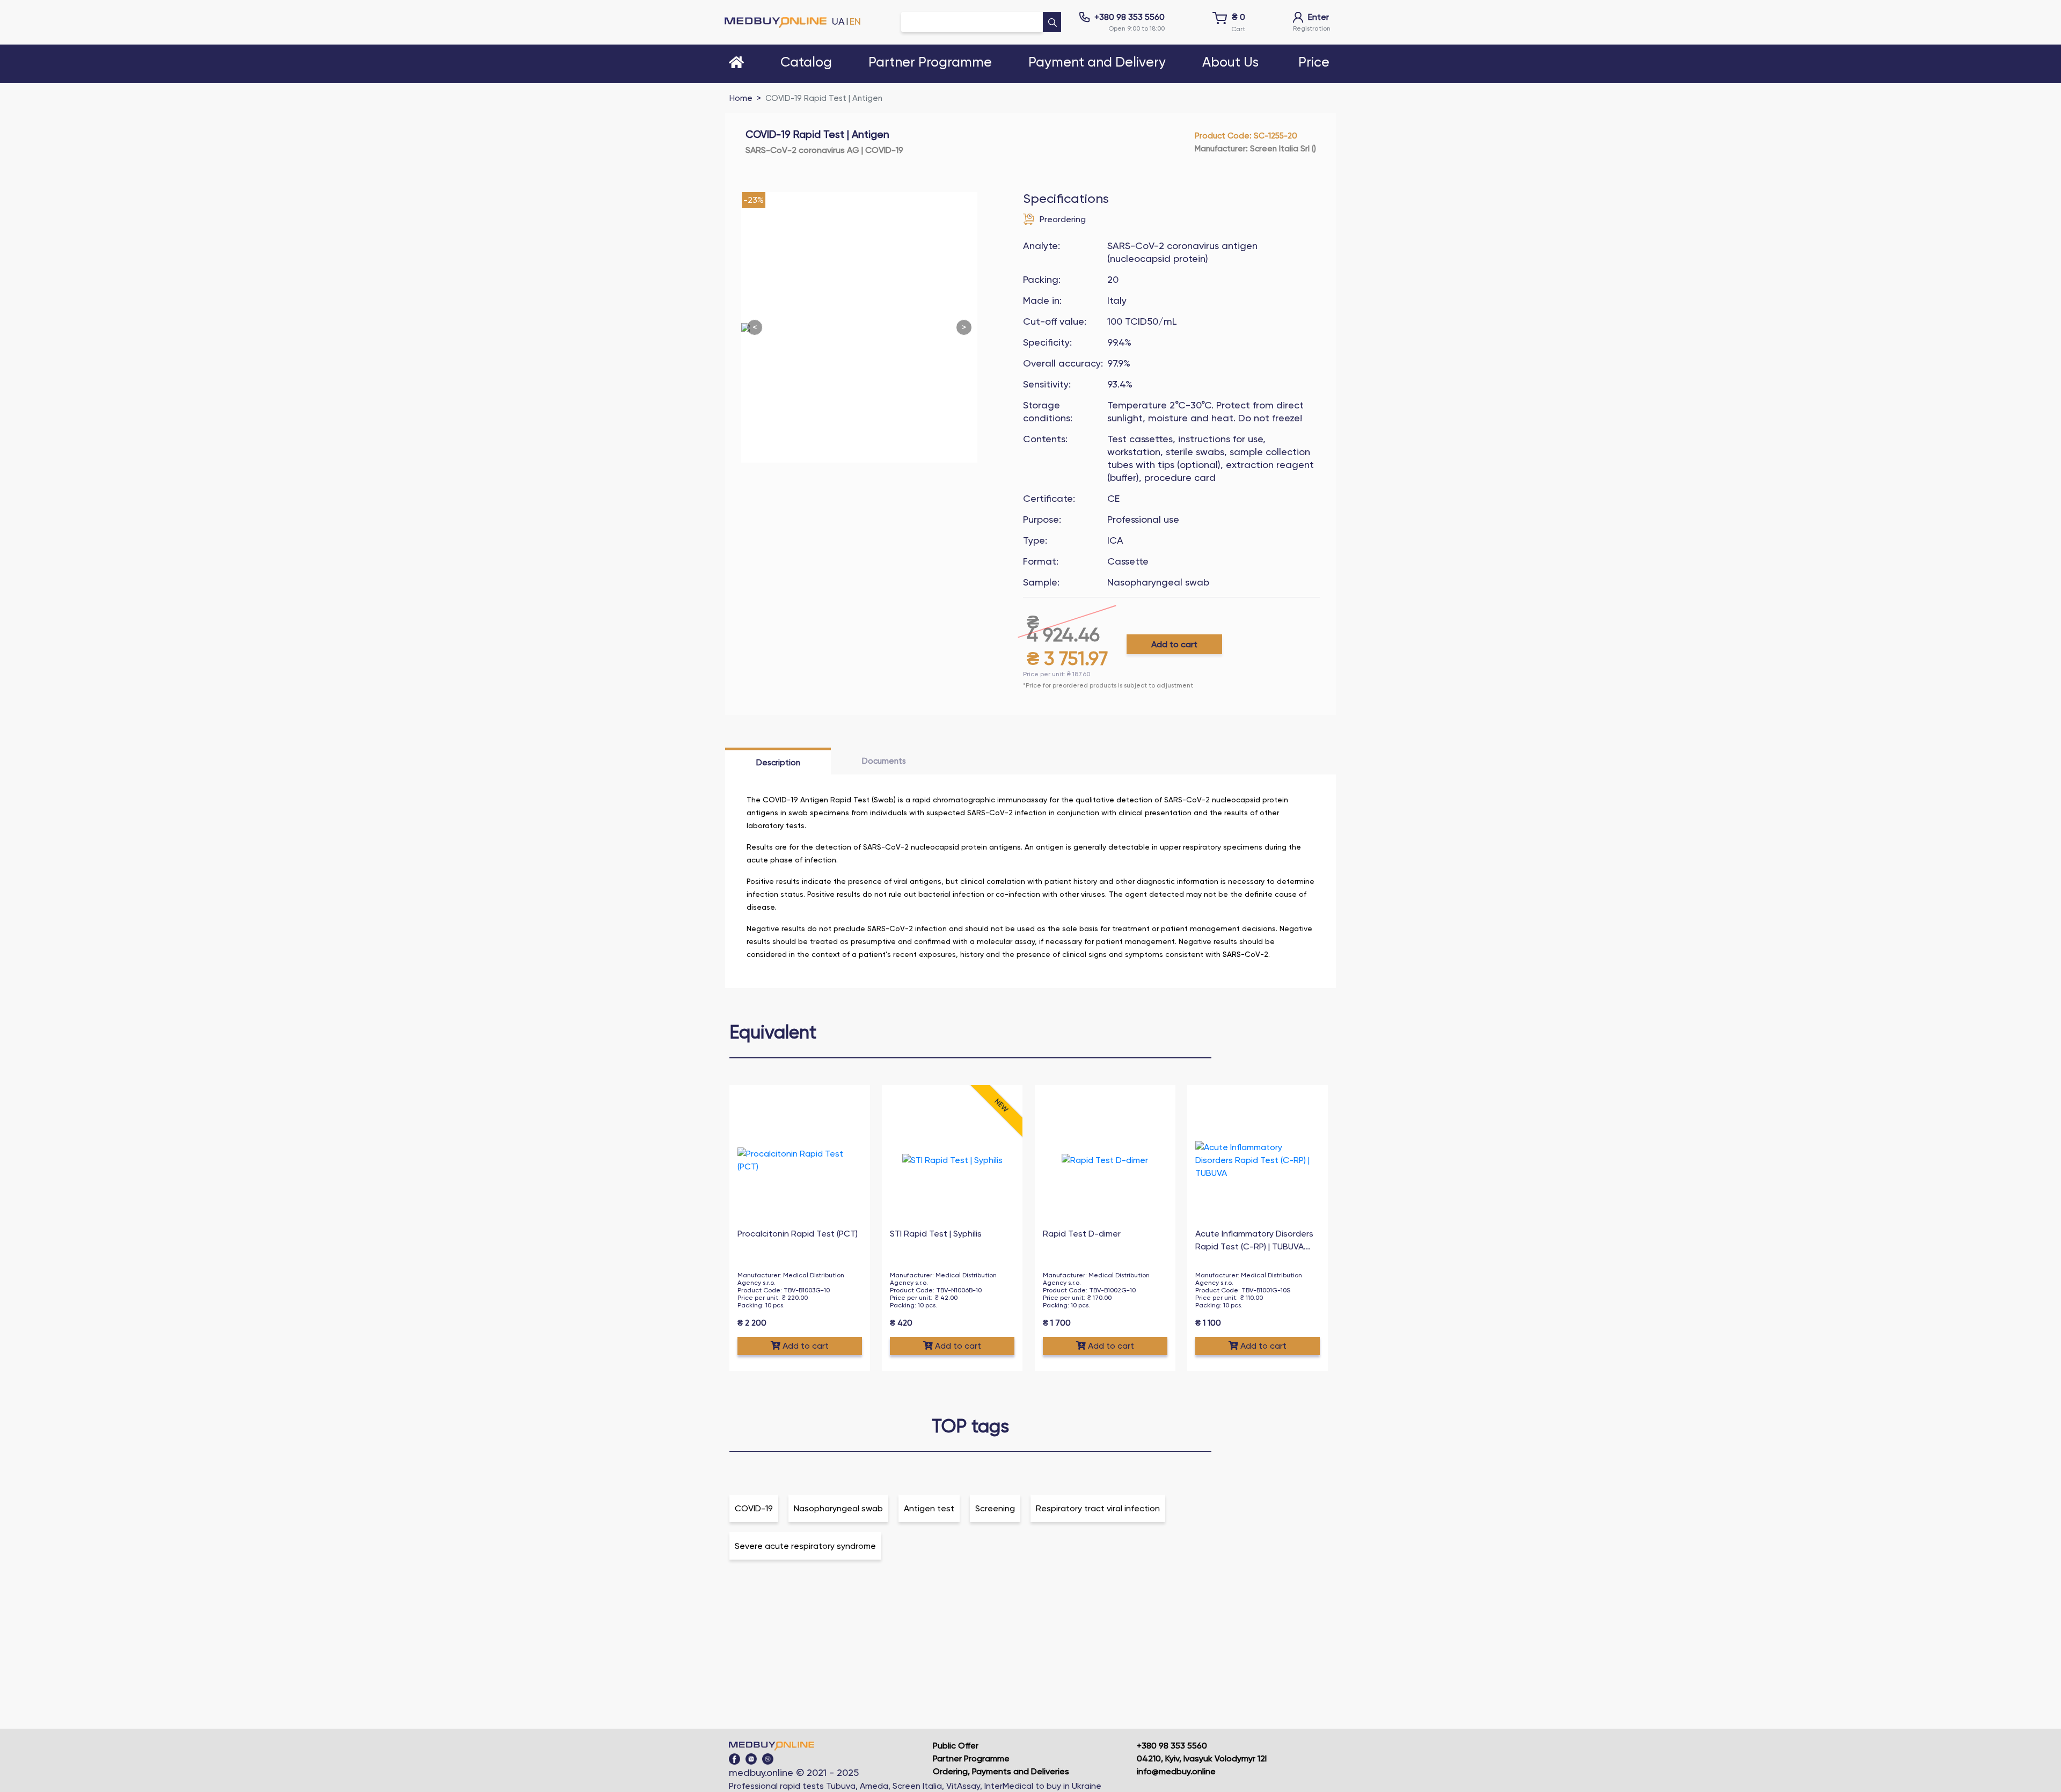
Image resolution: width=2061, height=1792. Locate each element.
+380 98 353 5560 (1130, 17)
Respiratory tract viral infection (1098, 1508)
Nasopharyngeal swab (838, 1508)
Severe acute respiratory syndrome (805, 1546)
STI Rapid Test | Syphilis (936, 1234)
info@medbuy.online (1176, 1771)
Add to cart (1174, 644)
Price (1314, 63)
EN (855, 21)
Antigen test (929, 1508)
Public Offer (956, 1746)
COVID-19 (754, 1508)
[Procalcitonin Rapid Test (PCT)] (800, 1160)
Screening (995, 1508)
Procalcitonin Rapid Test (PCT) (798, 1234)
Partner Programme (971, 1758)
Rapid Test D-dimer (1082, 1234)
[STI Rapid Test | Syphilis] (952, 1160)
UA (838, 21)
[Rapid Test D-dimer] (1105, 1160)
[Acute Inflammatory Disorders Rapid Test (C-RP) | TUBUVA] (1258, 1160)
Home (741, 98)
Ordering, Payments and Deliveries (1001, 1771)
